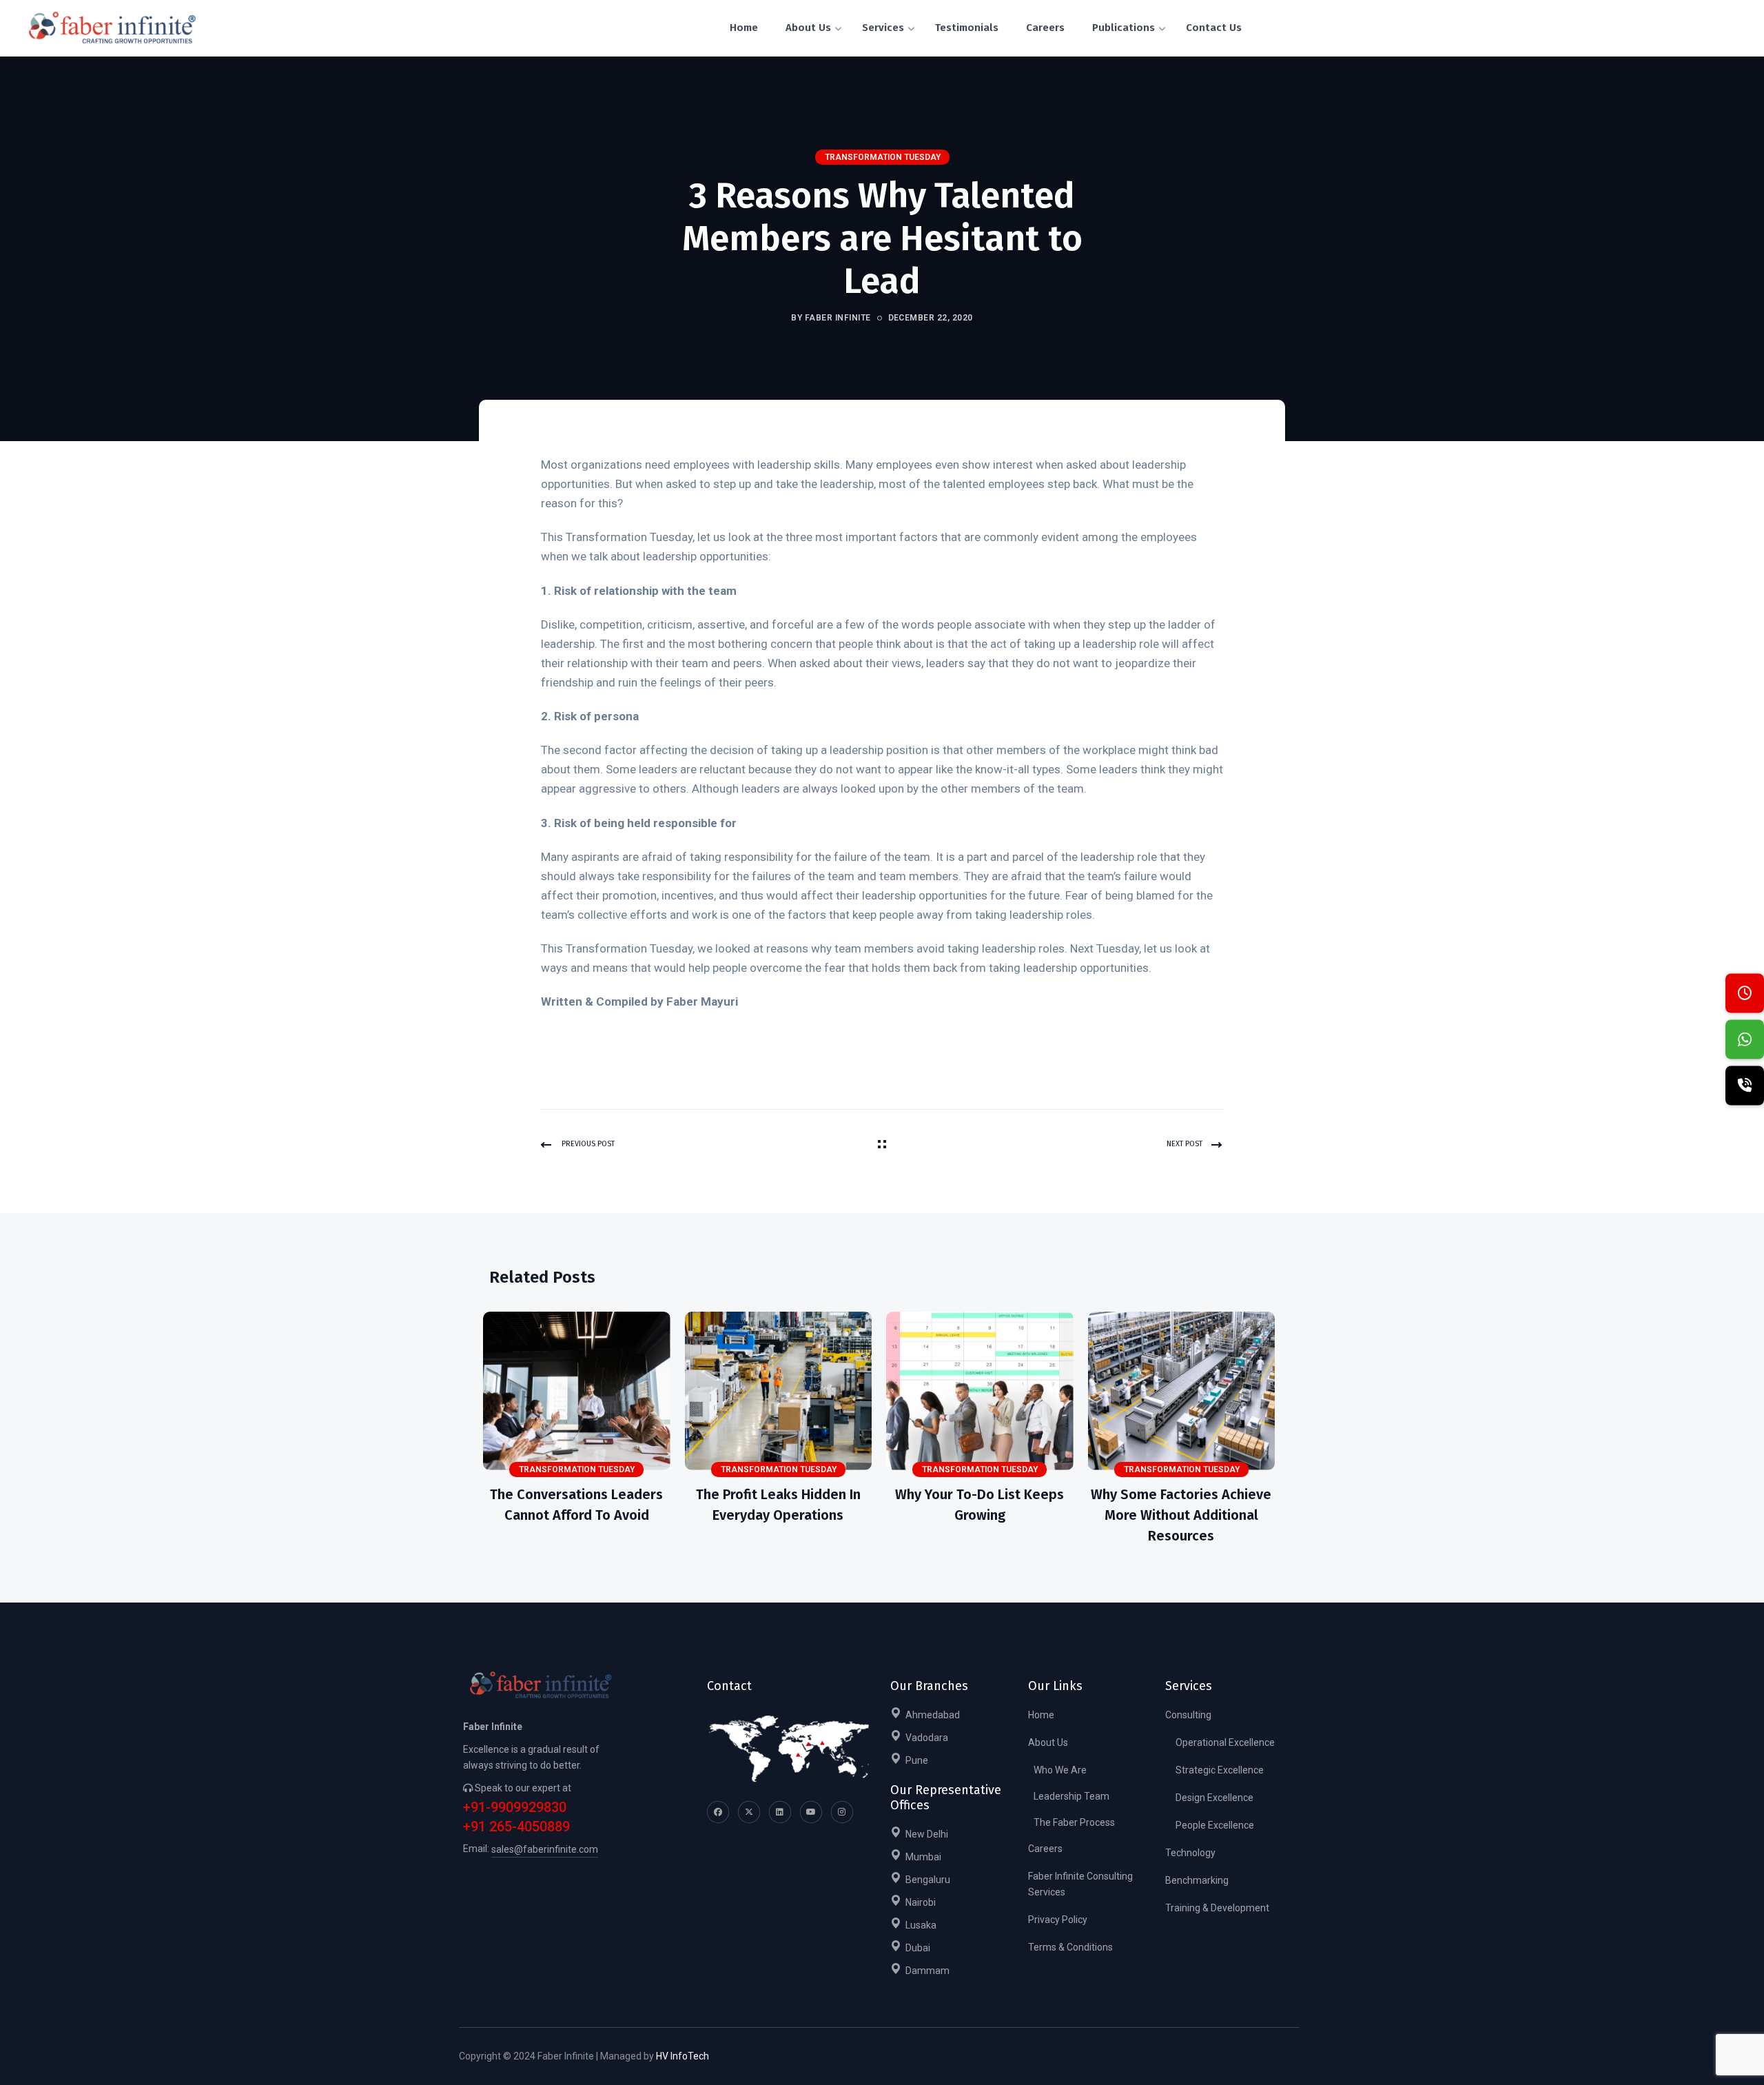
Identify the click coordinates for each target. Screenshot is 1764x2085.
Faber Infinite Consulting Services (1080, 1884)
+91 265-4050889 (516, 1827)
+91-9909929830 (515, 1808)
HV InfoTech (683, 2056)
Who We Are (1060, 1770)
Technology (1190, 1853)
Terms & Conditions (1070, 1947)
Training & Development (1217, 1908)
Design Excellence (1214, 1798)
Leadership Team (1071, 1796)
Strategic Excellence (1220, 1770)
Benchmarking (1197, 1880)
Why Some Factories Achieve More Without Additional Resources (1181, 1515)
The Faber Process (1074, 1822)
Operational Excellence (1225, 1742)
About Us (1048, 1742)
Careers (1045, 1849)
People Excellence (1215, 1825)
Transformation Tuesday (883, 157)
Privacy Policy (1058, 1920)
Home (1041, 1715)
